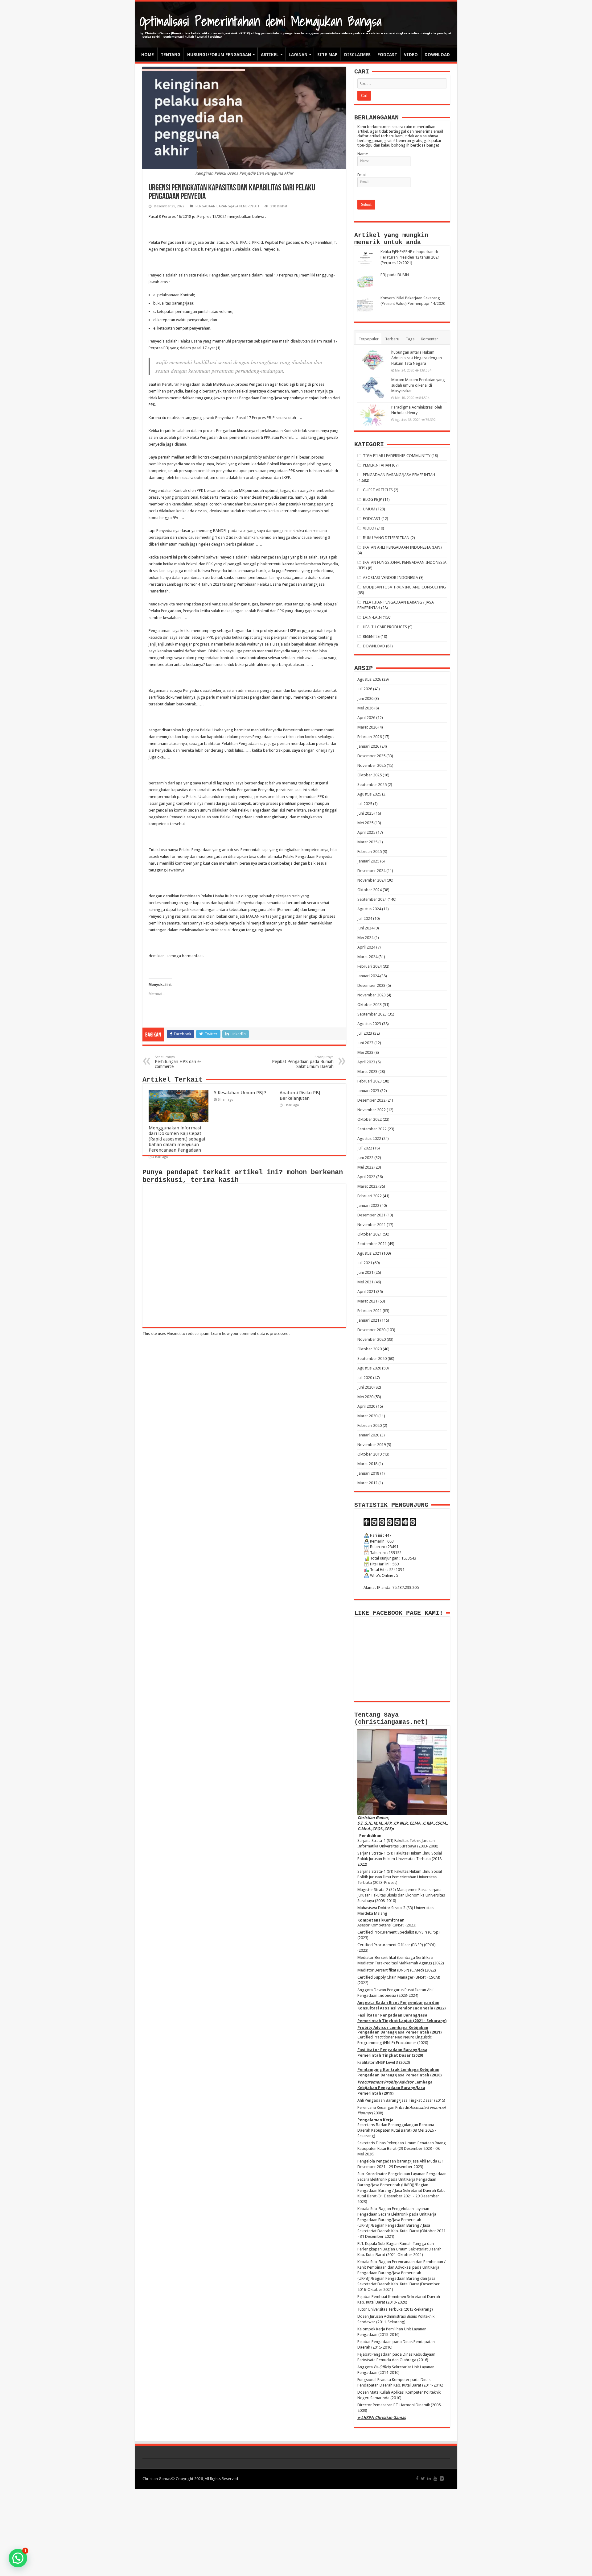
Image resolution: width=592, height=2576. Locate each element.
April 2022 (366, 1177)
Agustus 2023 (369, 1024)
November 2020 (372, 1339)
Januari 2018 (368, 1473)
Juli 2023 (365, 1033)
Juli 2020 (365, 1378)
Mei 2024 (365, 938)
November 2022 (372, 1110)
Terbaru (392, 339)
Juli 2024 (365, 918)
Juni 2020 (365, 1387)
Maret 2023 (367, 1072)
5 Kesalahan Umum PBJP (240, 1093)
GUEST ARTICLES (378, 490)
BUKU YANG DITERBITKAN (386, 538)
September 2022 (372, 1129)
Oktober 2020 (370, 1349)
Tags (410, 339)
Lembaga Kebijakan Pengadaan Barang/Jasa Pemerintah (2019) (395, 2088)
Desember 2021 (371, 1215)
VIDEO (411, 55)
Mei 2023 (365, 1052)
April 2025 (366, 832)
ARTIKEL (270, 55)
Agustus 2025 (369, 794)
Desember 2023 (371, 985)
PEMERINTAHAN (377, 465)
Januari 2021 (368, 1320)
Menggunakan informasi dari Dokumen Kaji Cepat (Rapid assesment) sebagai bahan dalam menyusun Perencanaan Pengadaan (177, 1139)
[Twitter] (423, 2478)
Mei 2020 (365, 1397)
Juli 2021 (365, 1263)
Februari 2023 (370, 1081)
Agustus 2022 (369, 1138)
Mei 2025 (365, 823)
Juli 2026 (365, 689)
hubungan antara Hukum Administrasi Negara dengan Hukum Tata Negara (417, 358)
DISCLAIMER (357, 55)
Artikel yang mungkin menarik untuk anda (391, 239)
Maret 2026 (367, 727)
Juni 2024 (365, 928)
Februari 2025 (370, 852)
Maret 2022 (367, 1186)
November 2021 (372, 1225)
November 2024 (372, 880)
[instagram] (442, 2478)
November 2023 (372, 995)
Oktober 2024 (370, 890)
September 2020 (372, 1359)
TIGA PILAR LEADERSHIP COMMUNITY (397, 456)
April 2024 (366, 947)
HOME (148, 55)
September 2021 (372, 1244)
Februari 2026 (370, 737)
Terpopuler (369, 339)
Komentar (430, 339)
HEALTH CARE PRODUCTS (385, 627)
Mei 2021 (365, 1282)
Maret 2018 (367, 1464)
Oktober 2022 (370, 1119)
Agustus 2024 (369, 909)
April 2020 (366, 1406)
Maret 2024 (367, 957)
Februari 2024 (370, 966)
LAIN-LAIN (372, 617)
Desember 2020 (371, 1330)
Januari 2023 (368, 1091)
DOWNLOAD (437, 55)
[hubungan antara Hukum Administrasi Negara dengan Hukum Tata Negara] (373, 360)
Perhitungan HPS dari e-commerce (178, 1062)
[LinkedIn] (429, 2478)
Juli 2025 (365, 804)
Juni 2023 (365, 1043)
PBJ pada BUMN (395, 275)
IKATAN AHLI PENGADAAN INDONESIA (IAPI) (402, 547)
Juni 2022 (365, 1158)
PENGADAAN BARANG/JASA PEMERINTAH (227, 206)
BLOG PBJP (372, 499)
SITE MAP (327, 55)
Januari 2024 (368, 976)
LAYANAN (298, 55)
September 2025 (372, 785)
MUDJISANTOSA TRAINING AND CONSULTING (404, 587)
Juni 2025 (365, 813)
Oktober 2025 (370, 775)
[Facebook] (417, 2478)
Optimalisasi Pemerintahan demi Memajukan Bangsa (261, 21)
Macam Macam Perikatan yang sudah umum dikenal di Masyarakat (418, 385)
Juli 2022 (365, 1148)
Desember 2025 (371, 756)
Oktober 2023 (370, 1005)
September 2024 (372, 899)
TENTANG (171, 55)
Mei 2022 (365, 1167)
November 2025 (372, 765)
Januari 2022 (368, 1205)
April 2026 (366, 718)
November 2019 (372, 1445)
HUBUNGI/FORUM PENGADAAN (219, 55)
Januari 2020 (368, 1435)
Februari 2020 (370, 1425)
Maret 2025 (367, 842)
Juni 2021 (365, 1272)
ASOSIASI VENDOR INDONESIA (391, 578)
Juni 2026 (365, 698)
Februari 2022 (370, 1196)
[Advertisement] (296, 2532)
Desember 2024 (371, 871)
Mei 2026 (365, 708)
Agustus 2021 (369, 1253)
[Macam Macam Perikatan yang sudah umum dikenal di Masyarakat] (373, 388)
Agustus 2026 (369, 679)
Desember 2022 (371, 1100)
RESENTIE (371, 636)
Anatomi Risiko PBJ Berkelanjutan (300, 1095)
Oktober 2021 (370, 1234)
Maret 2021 (367, 1301)
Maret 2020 (367, 1416)
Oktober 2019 (370, 1454)
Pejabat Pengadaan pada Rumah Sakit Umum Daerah (303, 1062)
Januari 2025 (368, 861)
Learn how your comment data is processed (250, 1334)
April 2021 (366, 1292)
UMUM (369, 509)
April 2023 (366, 1062)
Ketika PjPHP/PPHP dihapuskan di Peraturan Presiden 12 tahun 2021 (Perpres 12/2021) (410, 257)
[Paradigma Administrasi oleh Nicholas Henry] (373, 415)
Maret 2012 (367, 1483)
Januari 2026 (368, 746)
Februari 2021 (370, 1311)
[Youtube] (435, 2478)
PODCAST (387, 55)
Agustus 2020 (369, 1368)
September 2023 (372, 1014)
